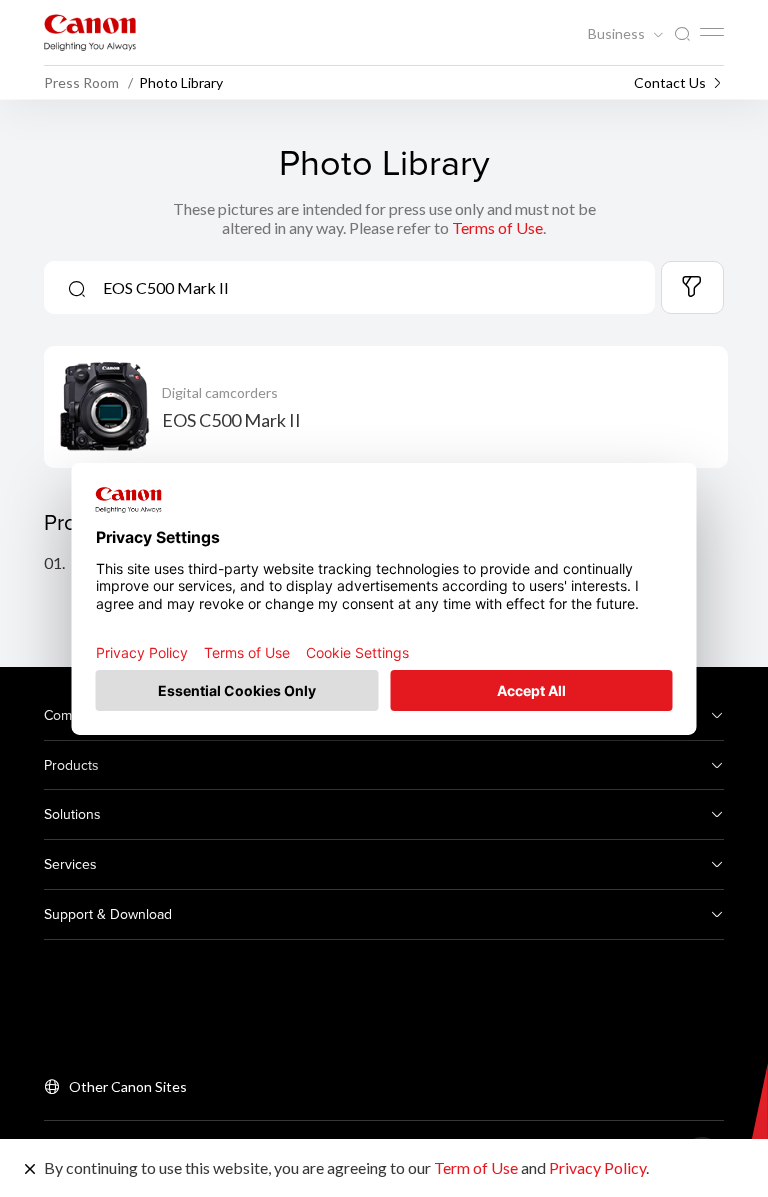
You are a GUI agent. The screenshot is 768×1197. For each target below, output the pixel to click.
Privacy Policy (597, 1167)
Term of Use (476, 1167)
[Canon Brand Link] (90, 32)
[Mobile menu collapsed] (712, 32)
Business (618, 34)
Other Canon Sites (128, 1086)
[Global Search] (682, 34)
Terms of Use (497, 227)
